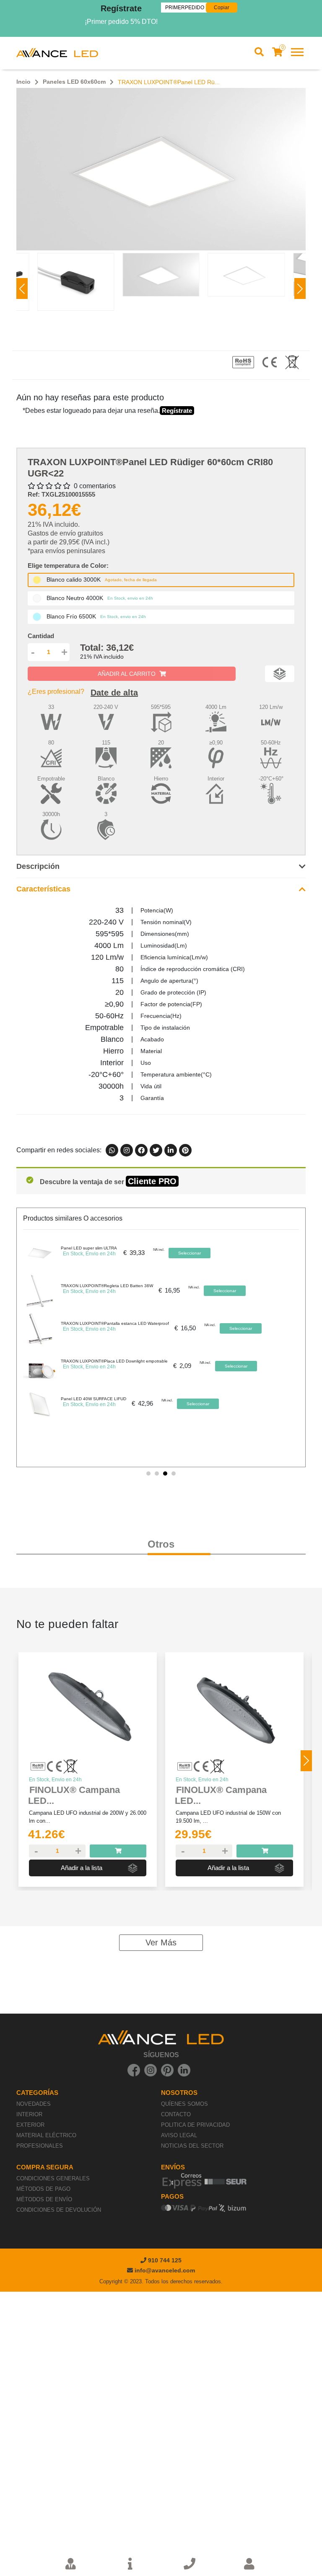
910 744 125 (164, 2260)
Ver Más (161, 1942)
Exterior (30, 2125)
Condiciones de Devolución (59, 2210)
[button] (300, 289)
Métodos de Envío (44, 2199)
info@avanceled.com (165, 2270)
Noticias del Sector (192, 2146)
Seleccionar (190, 1253)
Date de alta (114, 693)
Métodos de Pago (43, 2189)
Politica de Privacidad (195, 2125)
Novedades (34, 2104)
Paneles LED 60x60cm (74, 82)
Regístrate (121, 8)
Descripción (38, 866)
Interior (29, 2114)
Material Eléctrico (46, 2135)
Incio (23, 82)
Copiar (222, 8)
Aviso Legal (179, 2135)
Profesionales (40, 2146)
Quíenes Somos (184, 2104)
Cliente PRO (152, 1181)
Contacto (176, 2114)
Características (43, 889)
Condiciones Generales (53, 2178)
